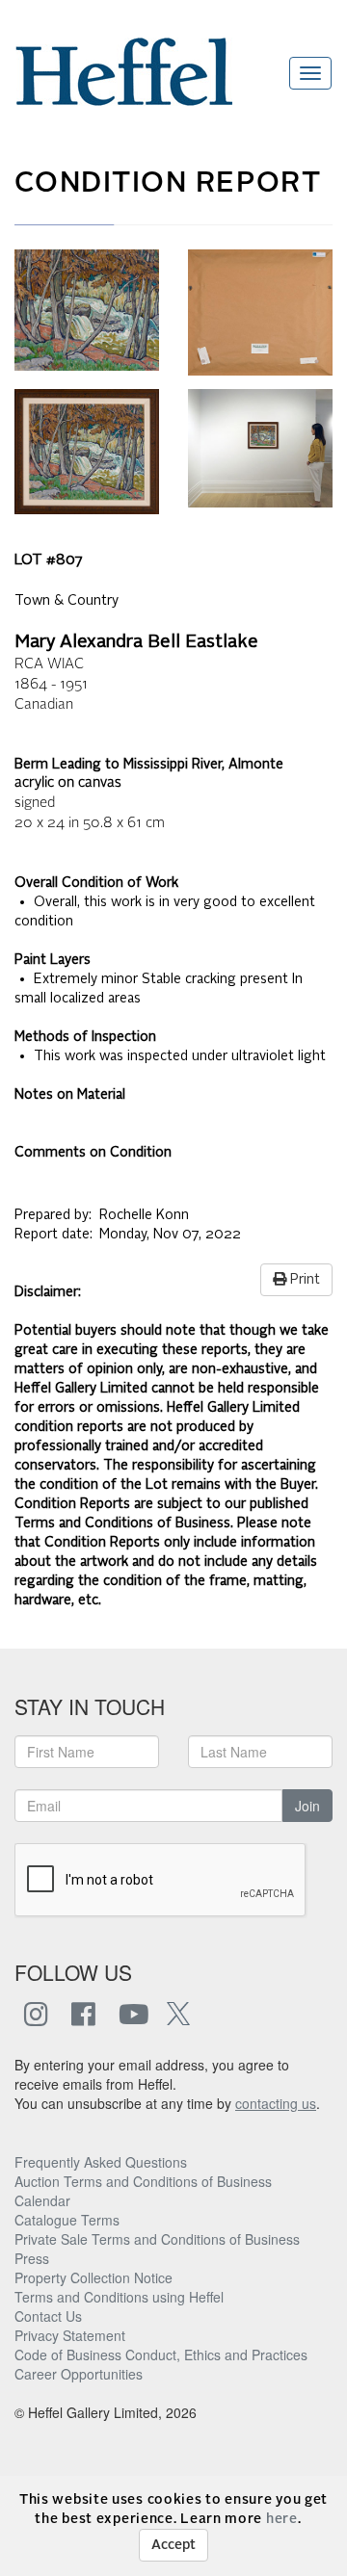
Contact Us (48, 2316)
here (282, 2519)
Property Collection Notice (93, 2277)
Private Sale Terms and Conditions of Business (157, 2239)
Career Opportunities (79, 2374)
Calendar (42, 2200)
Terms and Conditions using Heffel (119, 2297)
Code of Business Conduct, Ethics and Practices (161, 2355)
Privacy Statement (70, 2335)
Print (303, 1280)
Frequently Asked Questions (101, 2162)
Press (32, 2258)
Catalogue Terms (67, 2220)
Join (307, 1806)
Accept (173, 2545)
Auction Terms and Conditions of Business (143, 2181)
